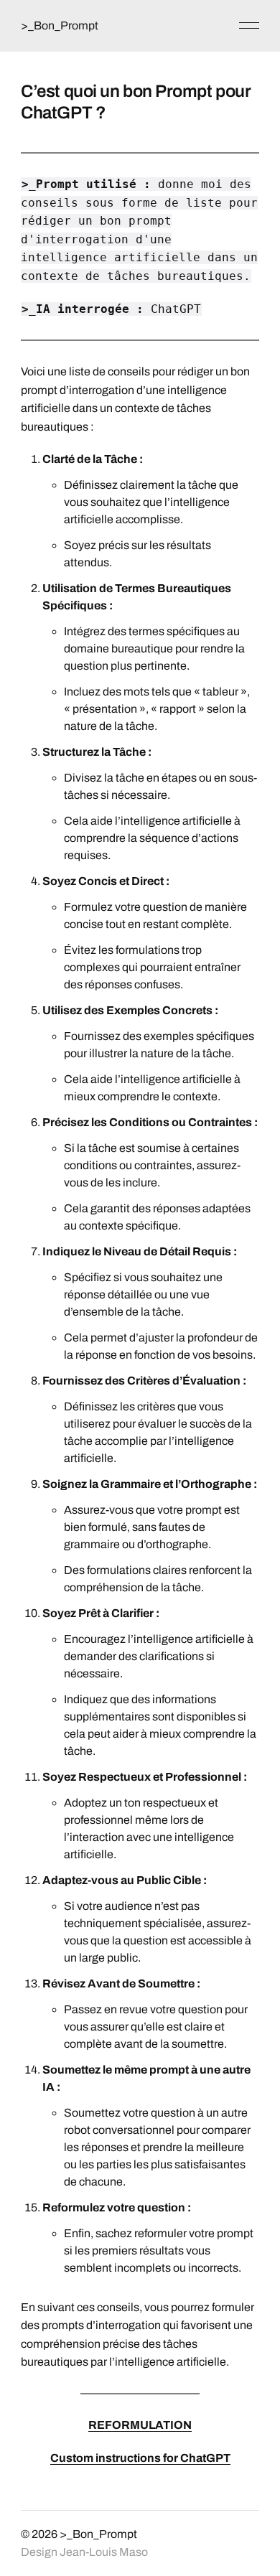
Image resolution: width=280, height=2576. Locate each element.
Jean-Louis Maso (104, 2552)
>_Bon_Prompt (60, 25)
